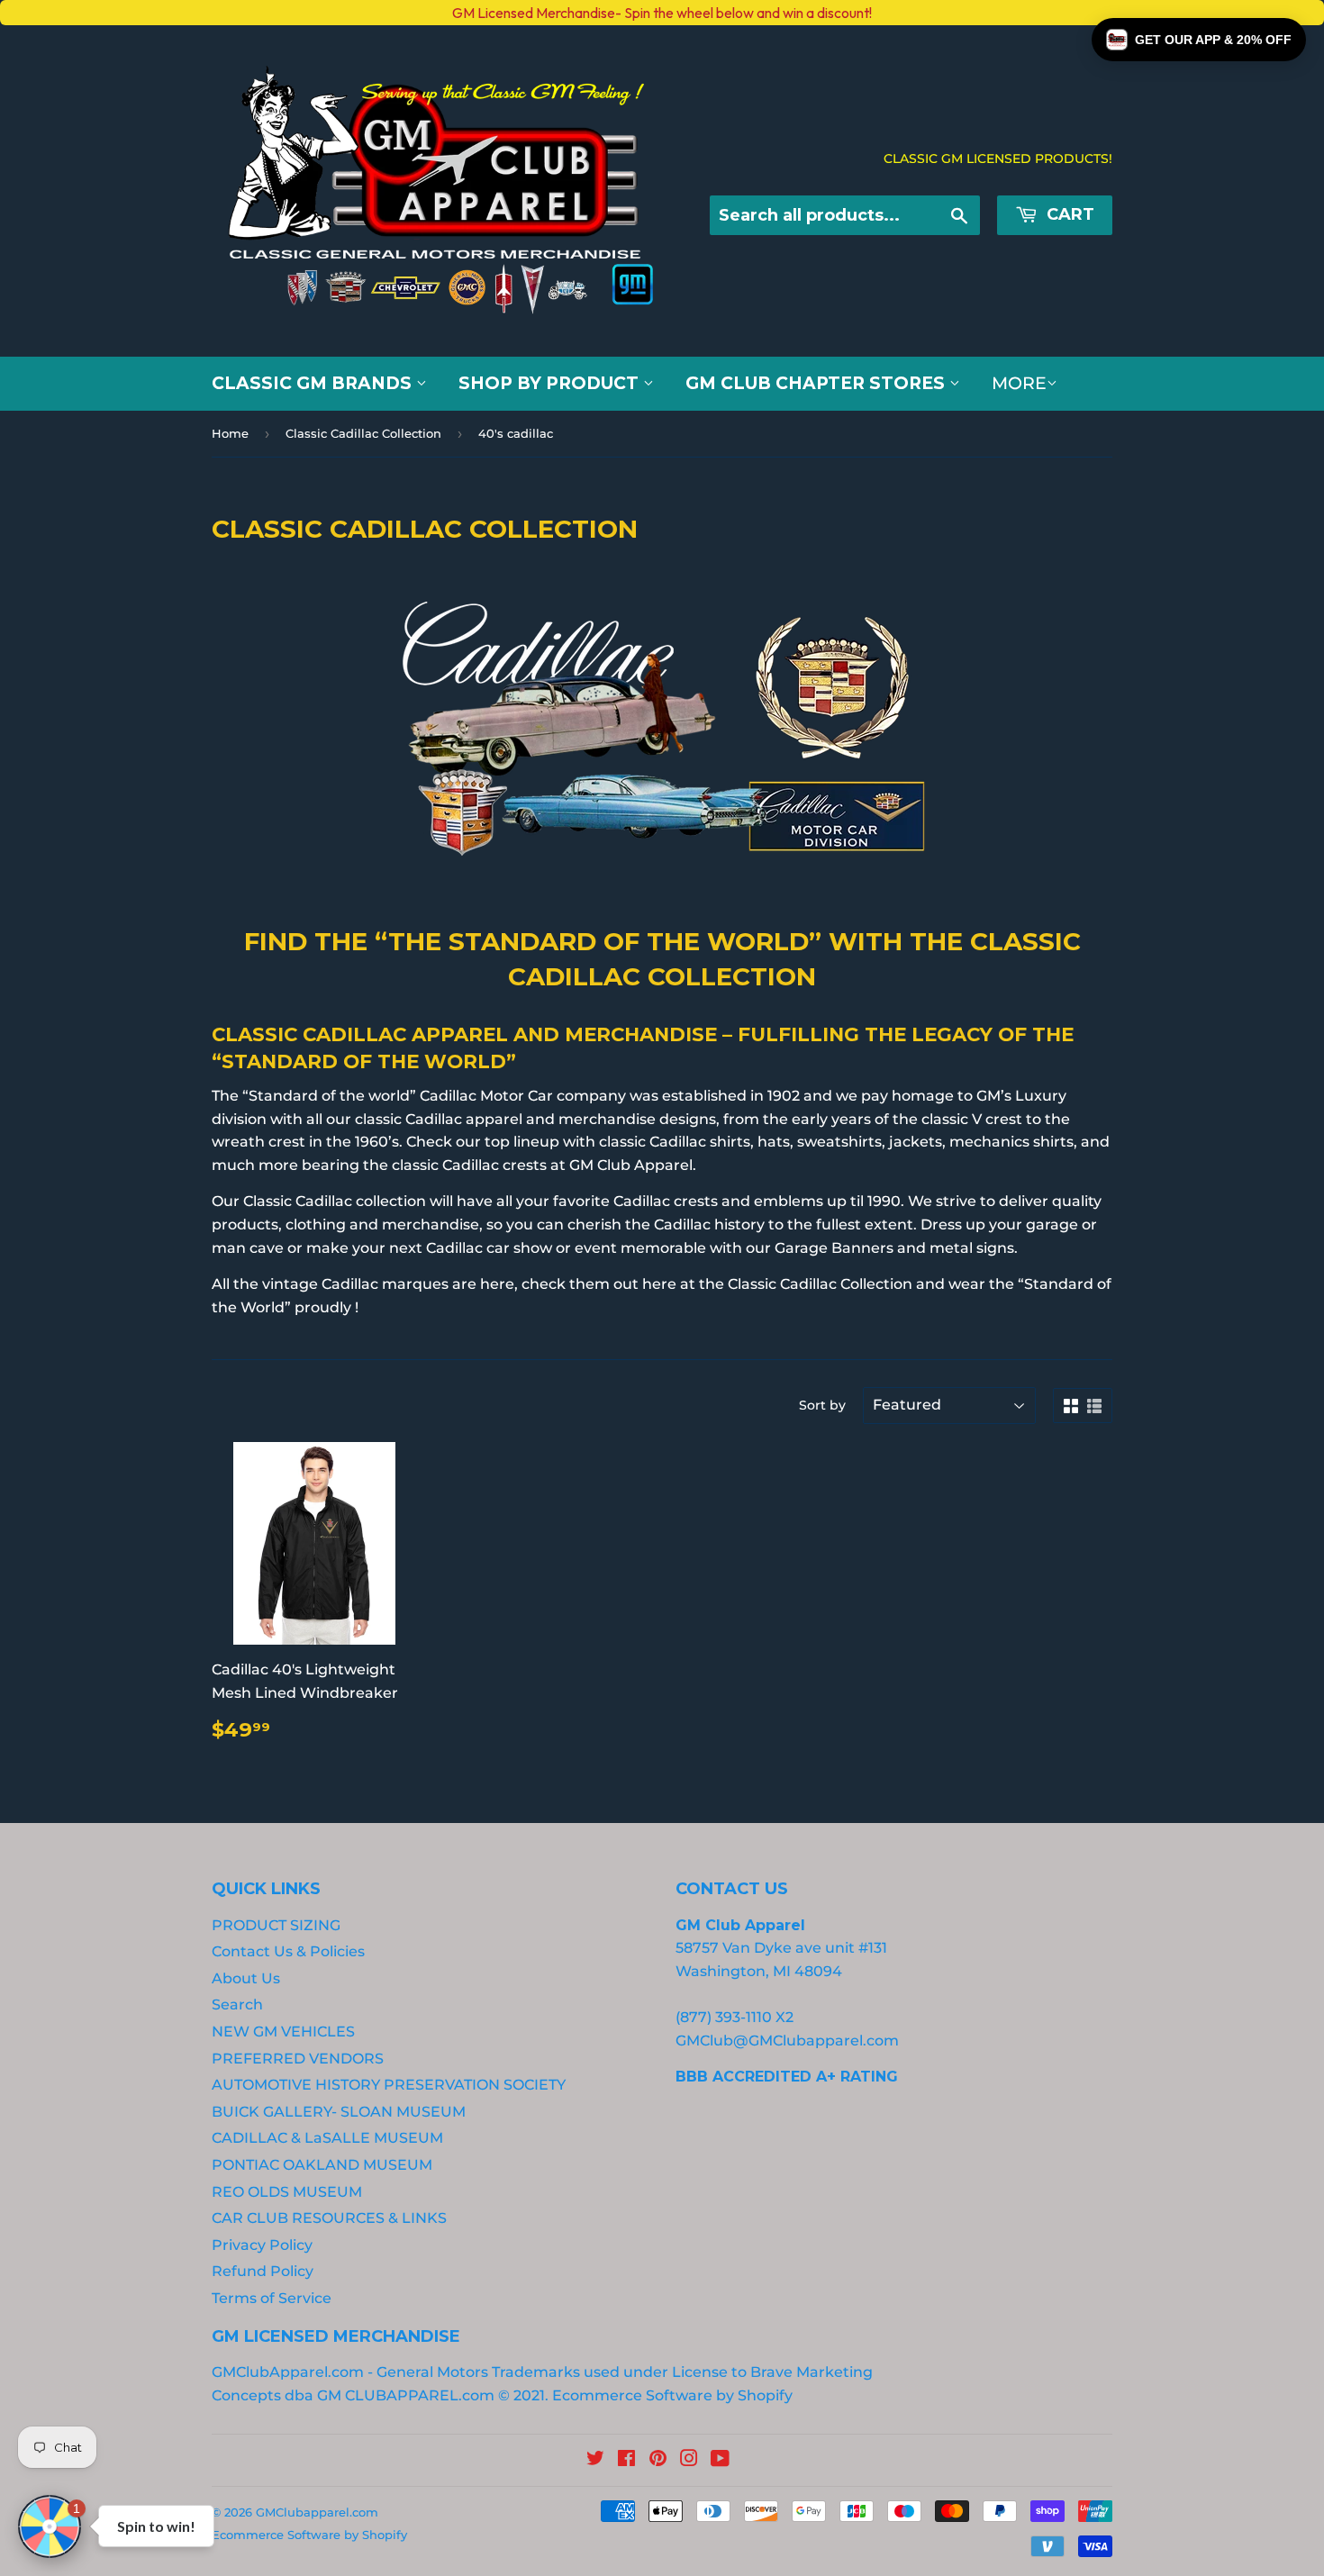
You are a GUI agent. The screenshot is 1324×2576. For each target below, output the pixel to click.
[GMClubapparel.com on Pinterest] (658, 2460)
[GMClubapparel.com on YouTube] (720, 2460)
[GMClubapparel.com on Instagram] (689, 2460)
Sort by (822, 1405)
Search (237, 2005)
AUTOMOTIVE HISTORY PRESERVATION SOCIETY (389, 2085)
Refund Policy (263, 2271)
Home (230, 433)
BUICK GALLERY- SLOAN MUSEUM (339, 2112)
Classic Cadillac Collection (363, 433)
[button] (1199, 40)
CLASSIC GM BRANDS (314, 383)
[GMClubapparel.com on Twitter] (595, 2460)
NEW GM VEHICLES (283, 2032)
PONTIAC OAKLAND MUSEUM (322, 2165)
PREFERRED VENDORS (298, 2059)
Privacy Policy (262, 2245)
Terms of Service (272, 2298)
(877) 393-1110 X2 (735, 2017)
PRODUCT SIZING (276, 1925)
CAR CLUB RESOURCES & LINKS (329, 2218)
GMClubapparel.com (317, 2512)
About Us (246, 1978)
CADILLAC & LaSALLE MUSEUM (327, 2138)
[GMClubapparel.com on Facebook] (626, 2460)
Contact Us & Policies (288, 1951)
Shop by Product (551, 383)
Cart (1068, 214)
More (1019, 383)
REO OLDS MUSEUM (287, 2192)
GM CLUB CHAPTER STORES (817, 383)
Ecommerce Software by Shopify (672, 2395)
